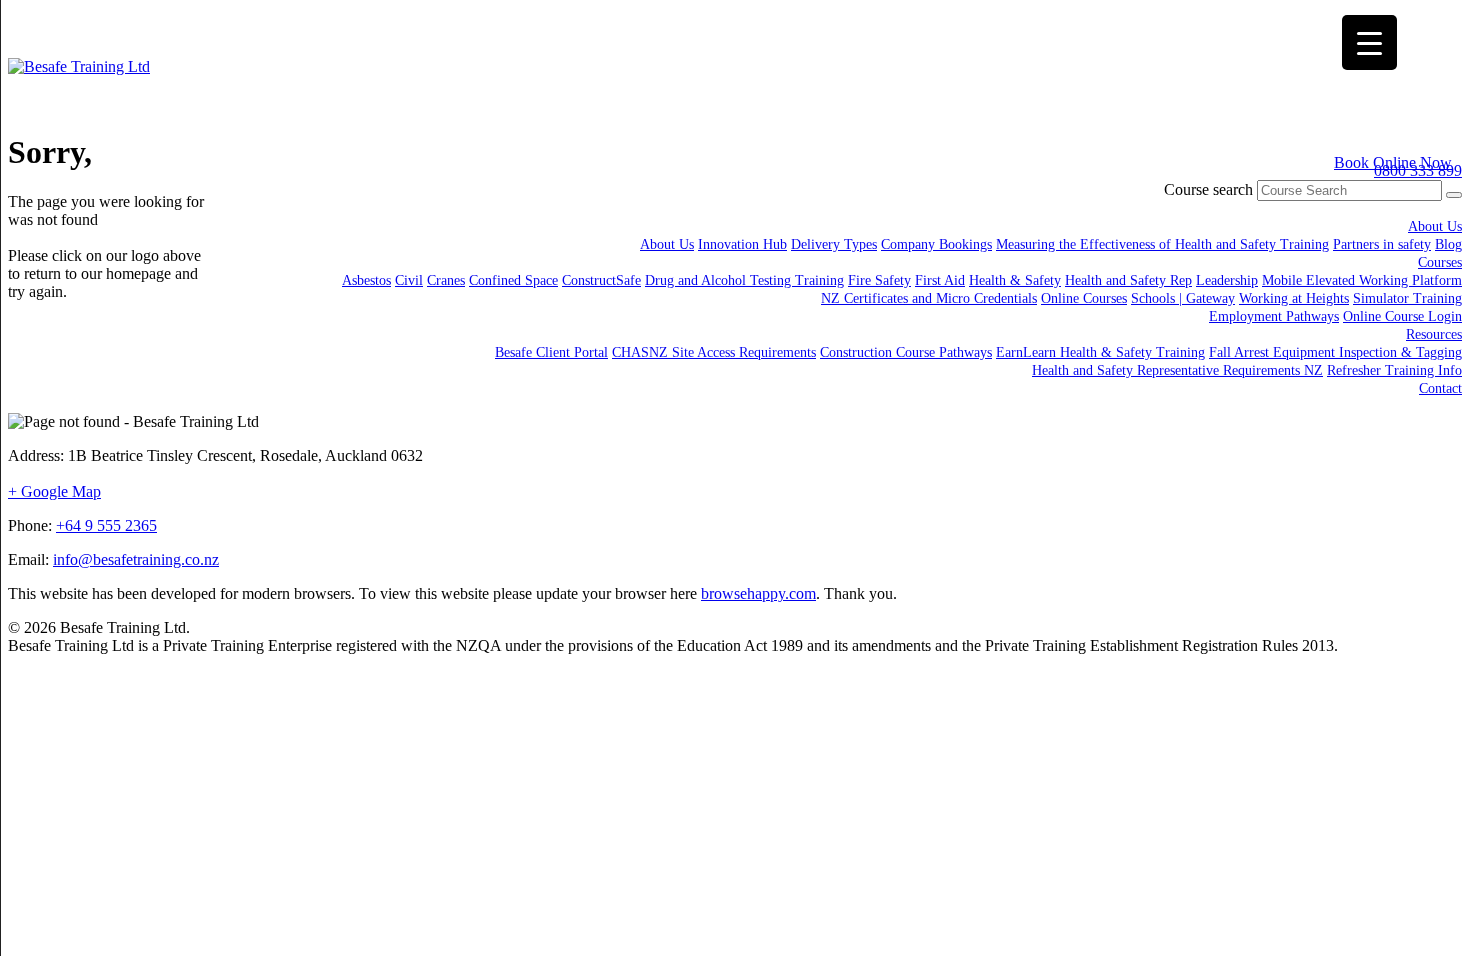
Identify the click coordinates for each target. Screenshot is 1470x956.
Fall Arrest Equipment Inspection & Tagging (1335, 352)
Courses (1440, 262)
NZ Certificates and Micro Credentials (929, 298)
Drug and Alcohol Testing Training (744, 280)
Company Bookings (936, 244)
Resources (1434, 334)
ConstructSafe (601, 280)
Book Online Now (1393, 162)
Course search (1208, 189)
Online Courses (1084, 298)
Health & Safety (1015, 280)
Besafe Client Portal (551, 352)
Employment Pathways (1274, 316)
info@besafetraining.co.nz (136, 559)
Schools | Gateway (1183, 298)
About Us (1435, 226)
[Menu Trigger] (1369, 42)
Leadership (1227, 280)
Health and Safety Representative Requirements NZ (1177, 370)
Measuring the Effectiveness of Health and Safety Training (1162, 244)
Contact (1440, 388)
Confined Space (513, 280)
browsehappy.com (758, 593)
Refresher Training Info (1394, 370)
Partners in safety (1382, 244)
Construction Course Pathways (906, 352)
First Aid (940, 280)
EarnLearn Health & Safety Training (1100, 352)
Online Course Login (1402, 316)
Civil (409, 280)
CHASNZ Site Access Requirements (714, 352)
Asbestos (366, 280)
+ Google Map (54, 491)
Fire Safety (879, 280)
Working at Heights (1294, 298)
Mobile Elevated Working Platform (1362, 280)
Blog (1448, 244)
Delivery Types (834, 244)
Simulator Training (1407, 298)
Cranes (446, 280)
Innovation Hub (742, 244)
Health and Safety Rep (1128, 280)
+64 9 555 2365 (106, 525)
